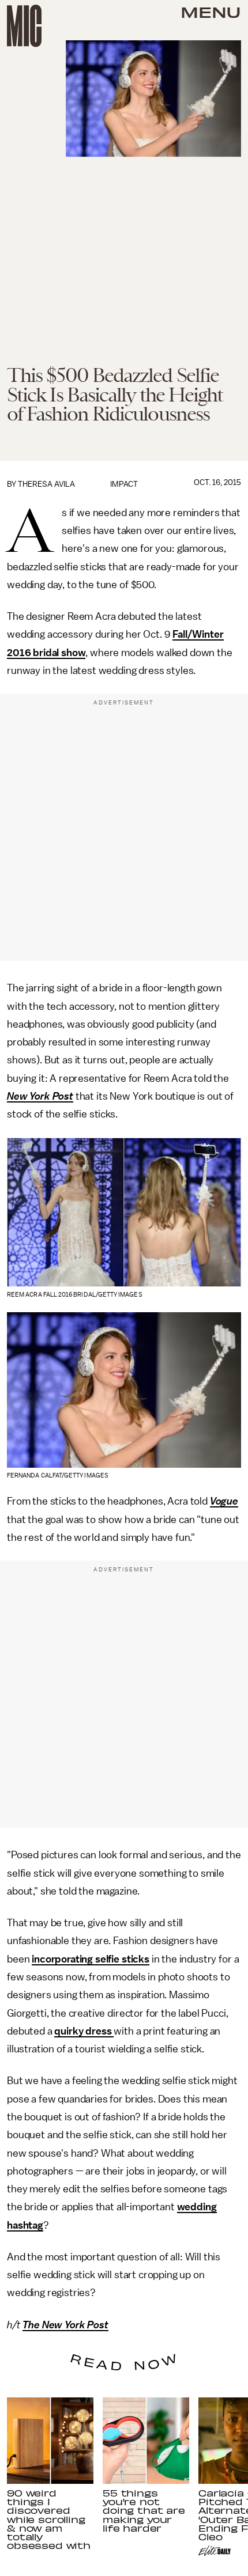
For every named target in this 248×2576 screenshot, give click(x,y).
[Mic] (24, 26)
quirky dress (84, 2031)
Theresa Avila (46, 484)
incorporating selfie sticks (91, 1959)
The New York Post (65, 2325)
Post (63, 1096)
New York (29, 1096)
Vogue (224, 1501)
